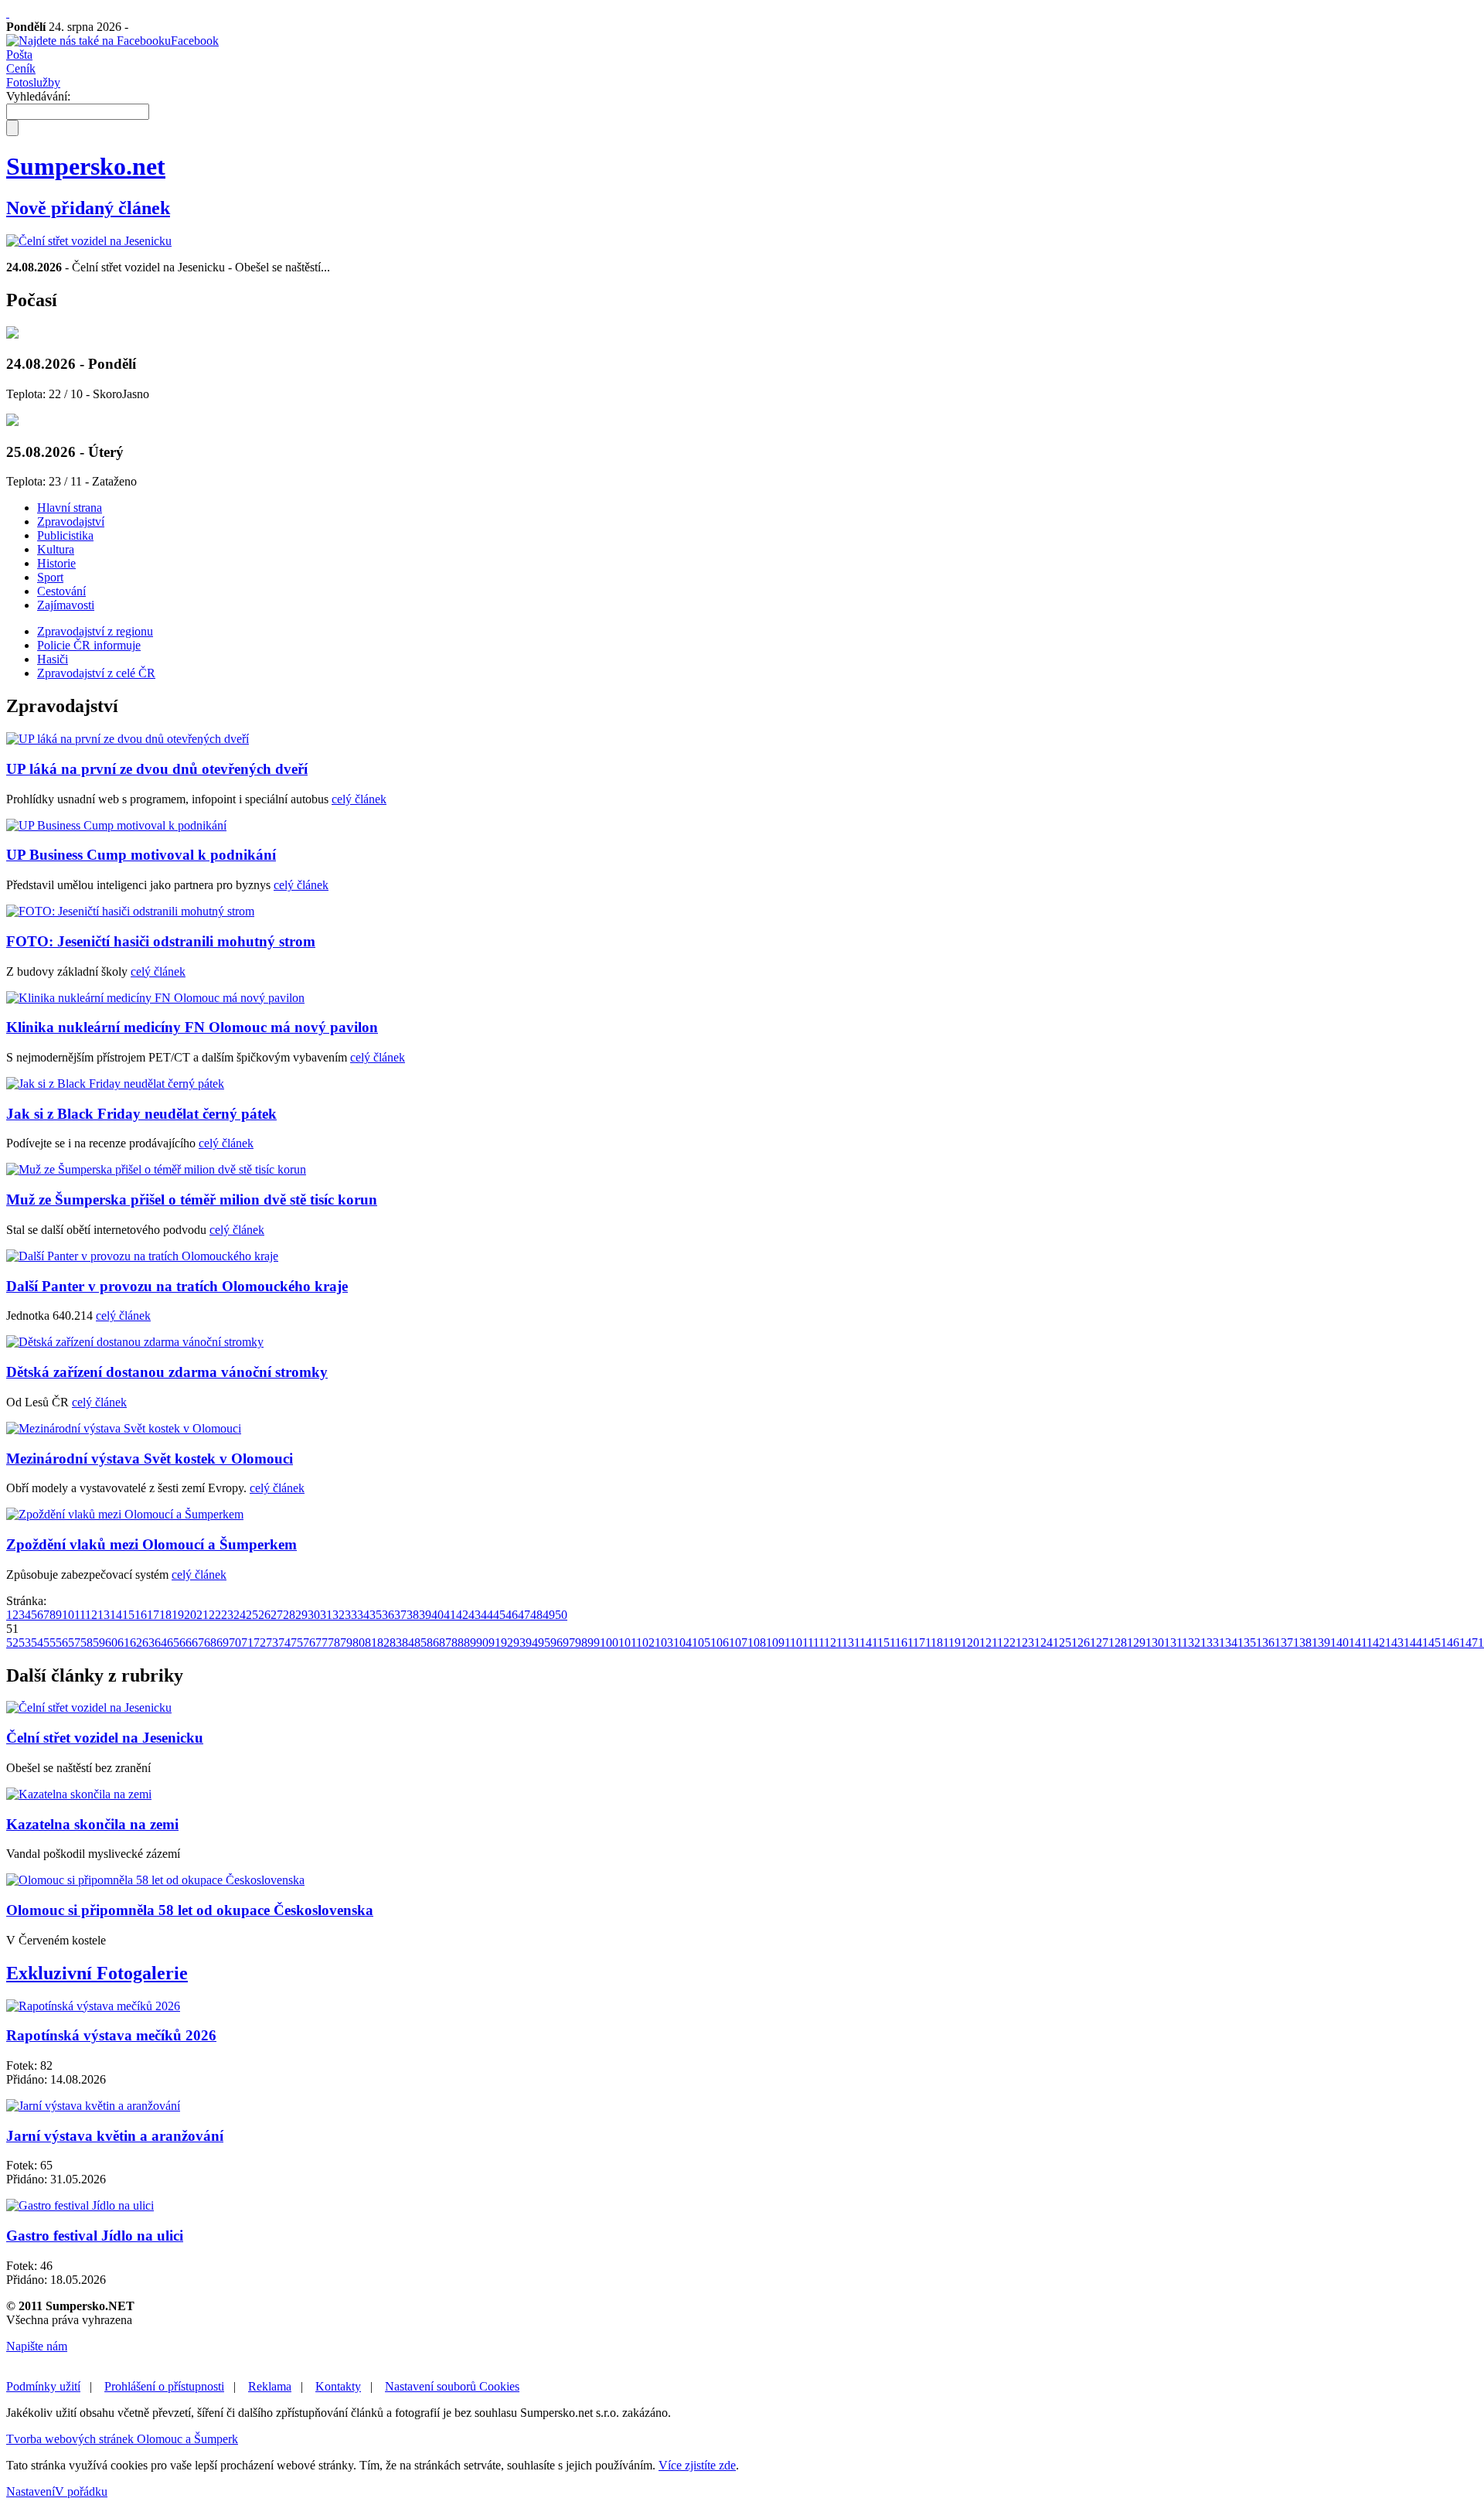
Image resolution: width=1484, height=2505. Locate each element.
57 (74, 1643)
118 (934, 1643)
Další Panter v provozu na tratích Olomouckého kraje (177, 1286)
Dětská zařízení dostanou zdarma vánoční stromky (167, 1372)
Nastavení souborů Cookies (452, 2386)
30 (314, 1615)
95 (544, 1643)
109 (775, 1643)
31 (326, 1615)
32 (339, 1615)
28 (289, 1615)
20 (190, 1615)
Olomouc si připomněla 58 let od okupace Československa (190, 1910)
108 (757, 1643)
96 (556, 1643)
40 (437, 1615)
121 (988, 1643)
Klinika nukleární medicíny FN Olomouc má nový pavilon (192, 1027)
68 (210, 1643)
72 (260, 1643)
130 (1155, 1643)
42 (462, 1615)
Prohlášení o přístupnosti (164, 2386)
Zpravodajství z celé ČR (96, 673)
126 (1081, 1643)
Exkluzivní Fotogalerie (97, 1973)
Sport (50, 577)
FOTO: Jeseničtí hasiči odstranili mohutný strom (161, 941)
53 (25, 1643)
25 (252, 1615)
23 (227, 1615)
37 (400, 1615)
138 (1302, 1643)
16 (141, 1615)
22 (215, 1615)
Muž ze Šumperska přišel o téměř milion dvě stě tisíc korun (192, 1200)
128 (1118, 1643)
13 (104, 1615)
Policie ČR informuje (89, 645)
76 (309, 1643)
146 (1450, 1643)
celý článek (359, 799)
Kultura (56, 549)
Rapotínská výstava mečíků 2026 (111, 2035)
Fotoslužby (33, 82)
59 (99, 1643)
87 (445, 1643)
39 (425, 1615)
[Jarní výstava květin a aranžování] (93, 2106)
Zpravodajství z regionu (95, 631)
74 (284, 1643)
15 (128, 1615)
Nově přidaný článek (88, 208)
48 (536, 1615)
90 (482, 1643)
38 (413, 1615)
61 (124, 1643)
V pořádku (81, 2491)
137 (1284, 1643)
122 (1006, 1643)
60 (111, 1643)
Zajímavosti (66, 605)
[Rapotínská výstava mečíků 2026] (93, 2006)
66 (185, 1643)
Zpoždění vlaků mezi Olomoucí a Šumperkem (151, 1544)
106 (720, 1643)
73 (272, 1643)
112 (827, 1643)
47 (524, 1615)
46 (512, 1615)
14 (116, 1615)
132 (1191, 1643)
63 (148, 1643)
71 (247, 1643)
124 (1043, 1643)
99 (594, 1643)
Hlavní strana (70, 508)
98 (581, 1643)
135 (1247, 1643)
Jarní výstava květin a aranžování (115, 2136)
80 (359, 1643)
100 (609, 1643)
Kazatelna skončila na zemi (92, 1824)
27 (277, 1615)
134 (1228, 1643)
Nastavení (31, 2491)
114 (863, 1643)
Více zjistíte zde (697, 2465)
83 (396, 1643)
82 (383, 1643)
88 (458, 1643)
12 (91, 1615)
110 (793, 1643)
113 (845, 1643)
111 (810, 1643)
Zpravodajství (71, 521)
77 (322, 1643)
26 (264, 1615)
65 (173, 1643)
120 (970, 1643)
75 (297, 1643)
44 (487, 1615)
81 (371, 1643)
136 (1265, 1643)
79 (346, 1643)
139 (1321, 1643)
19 (178, 1615)
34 (363, 1615)
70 (235, 1643)
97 (569, 1643)
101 (627, 1643)
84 (408, 1643)
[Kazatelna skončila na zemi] (79, 1794)
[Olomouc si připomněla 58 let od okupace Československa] (155, 1880)
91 (495, 1643)
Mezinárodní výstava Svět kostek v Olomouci (150, 1459)
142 (1376, 1643)
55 (49, 1643)
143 (1394, 1643)
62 (136, 1643)
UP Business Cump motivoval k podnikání (141, 855)
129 (1136, 1643)
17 (153, 1615)
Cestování (61, 591)
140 (1339, 1643)
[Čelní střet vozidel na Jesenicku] (89, 241)
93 (519, 1643)
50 (561, 1615)
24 (240, 1615)
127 (1099, 1643)
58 (87, 1643)
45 (499, 1615)
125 (1062, 1643)
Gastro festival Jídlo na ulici (95, 2236)
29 (301, 1615)
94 (532, 1643)
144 (1413, 1643)
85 (420, 1643)
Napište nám (37, 2346)
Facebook (195, 41)
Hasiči (53, 659)
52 (12, 1643)
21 (203, 1615)
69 (223, 1643)
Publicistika (65, 535)
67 (198, 1643)
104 (682, 1643)
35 (376, 1615)
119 (952, 1643)
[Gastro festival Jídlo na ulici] (80, 2205)
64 (161, 1643)
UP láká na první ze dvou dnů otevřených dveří (157, 769)
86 (433, 1643)
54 (37, 1643)
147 (1469, 1643)
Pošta (19, 55)
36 (388, 1615)
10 (68, 1615)
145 (1431, 1643)
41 (450, 1615)
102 (645, 1643)
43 (475, 1615)
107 (738, 1643)
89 (470, 1643)
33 (351, 1615)
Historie (56, 563)
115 (881, 1643)
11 (80, 1615)
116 (899, 1643)
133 (1210, 1643)
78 (334, 1643)
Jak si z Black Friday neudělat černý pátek (141, 1114)
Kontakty (338, 2386)
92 (507, 1643)
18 (165, 1615)
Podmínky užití (43, 2386)
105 (701, 1643)
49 (549, 1615)
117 (916, 1643)
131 (1173, 1643)
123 (1025, 1643)
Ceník (21, 68)
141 (1358, 1643)
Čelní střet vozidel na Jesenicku (105, 1738)
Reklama (270, 2386)
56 (62, 1643)
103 (664, 1643)
